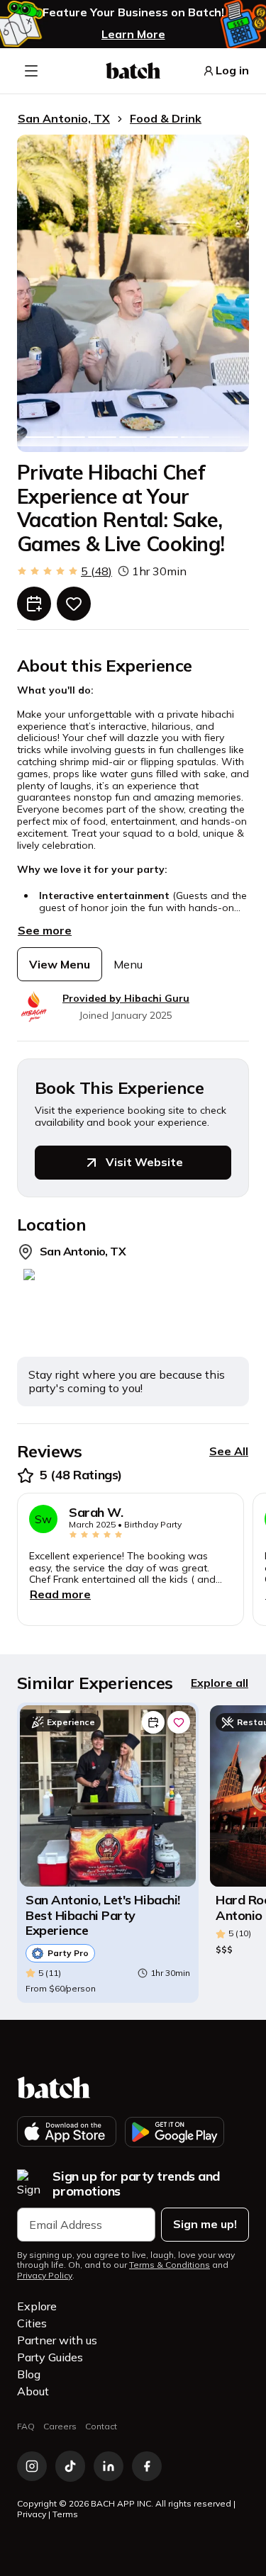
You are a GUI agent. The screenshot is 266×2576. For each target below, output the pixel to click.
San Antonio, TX (64, 118)
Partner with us (57, 2340)
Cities (32, 2323)
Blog (29, 2374)
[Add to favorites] (74, 604)
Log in (232, 70)
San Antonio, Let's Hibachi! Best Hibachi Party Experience (103, 1915)
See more (45, 930)
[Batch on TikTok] (70, 2466)
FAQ (26, 2426)
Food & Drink (166, 118)
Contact (101, 2426)
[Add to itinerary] (34, 604)
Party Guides (50, 2357)
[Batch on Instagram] (32, 2466)
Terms (65, 2514)
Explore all (220, 1683)
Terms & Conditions (170, 2265)
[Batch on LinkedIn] (109, 2466)
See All (229, 1451)
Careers (60, 2426)
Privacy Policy (45, 2276)
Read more (60, 1594)
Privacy (32, 2514)
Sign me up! (205, 2224)
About (33, 2391)
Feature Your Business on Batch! (133, 12)
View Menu (60, 964)
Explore (37, 2306)
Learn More (133, 34)
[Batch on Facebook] (147, 2466)
